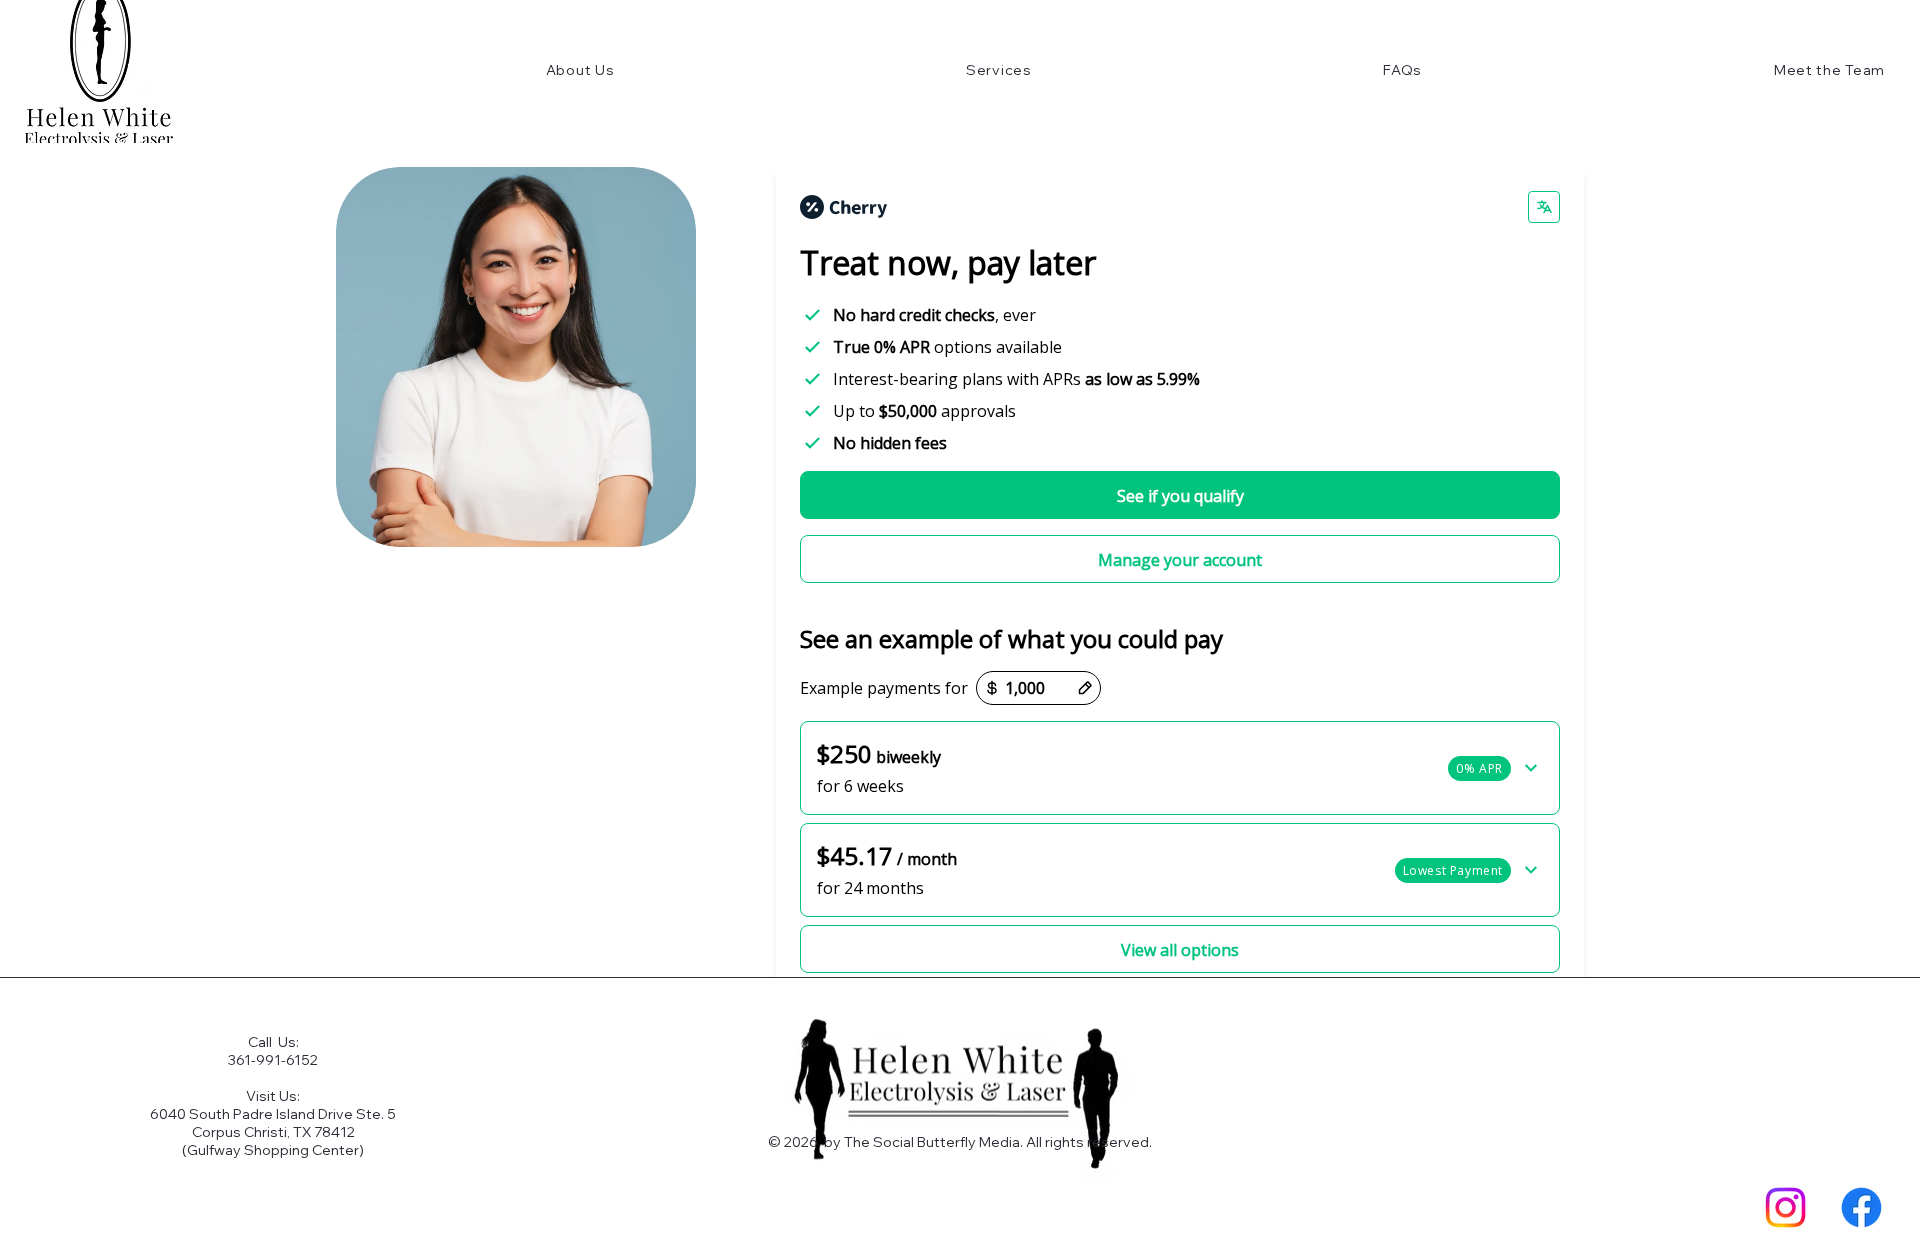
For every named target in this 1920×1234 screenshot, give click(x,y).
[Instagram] (1785, 1207)
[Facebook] (1861, 1207)
